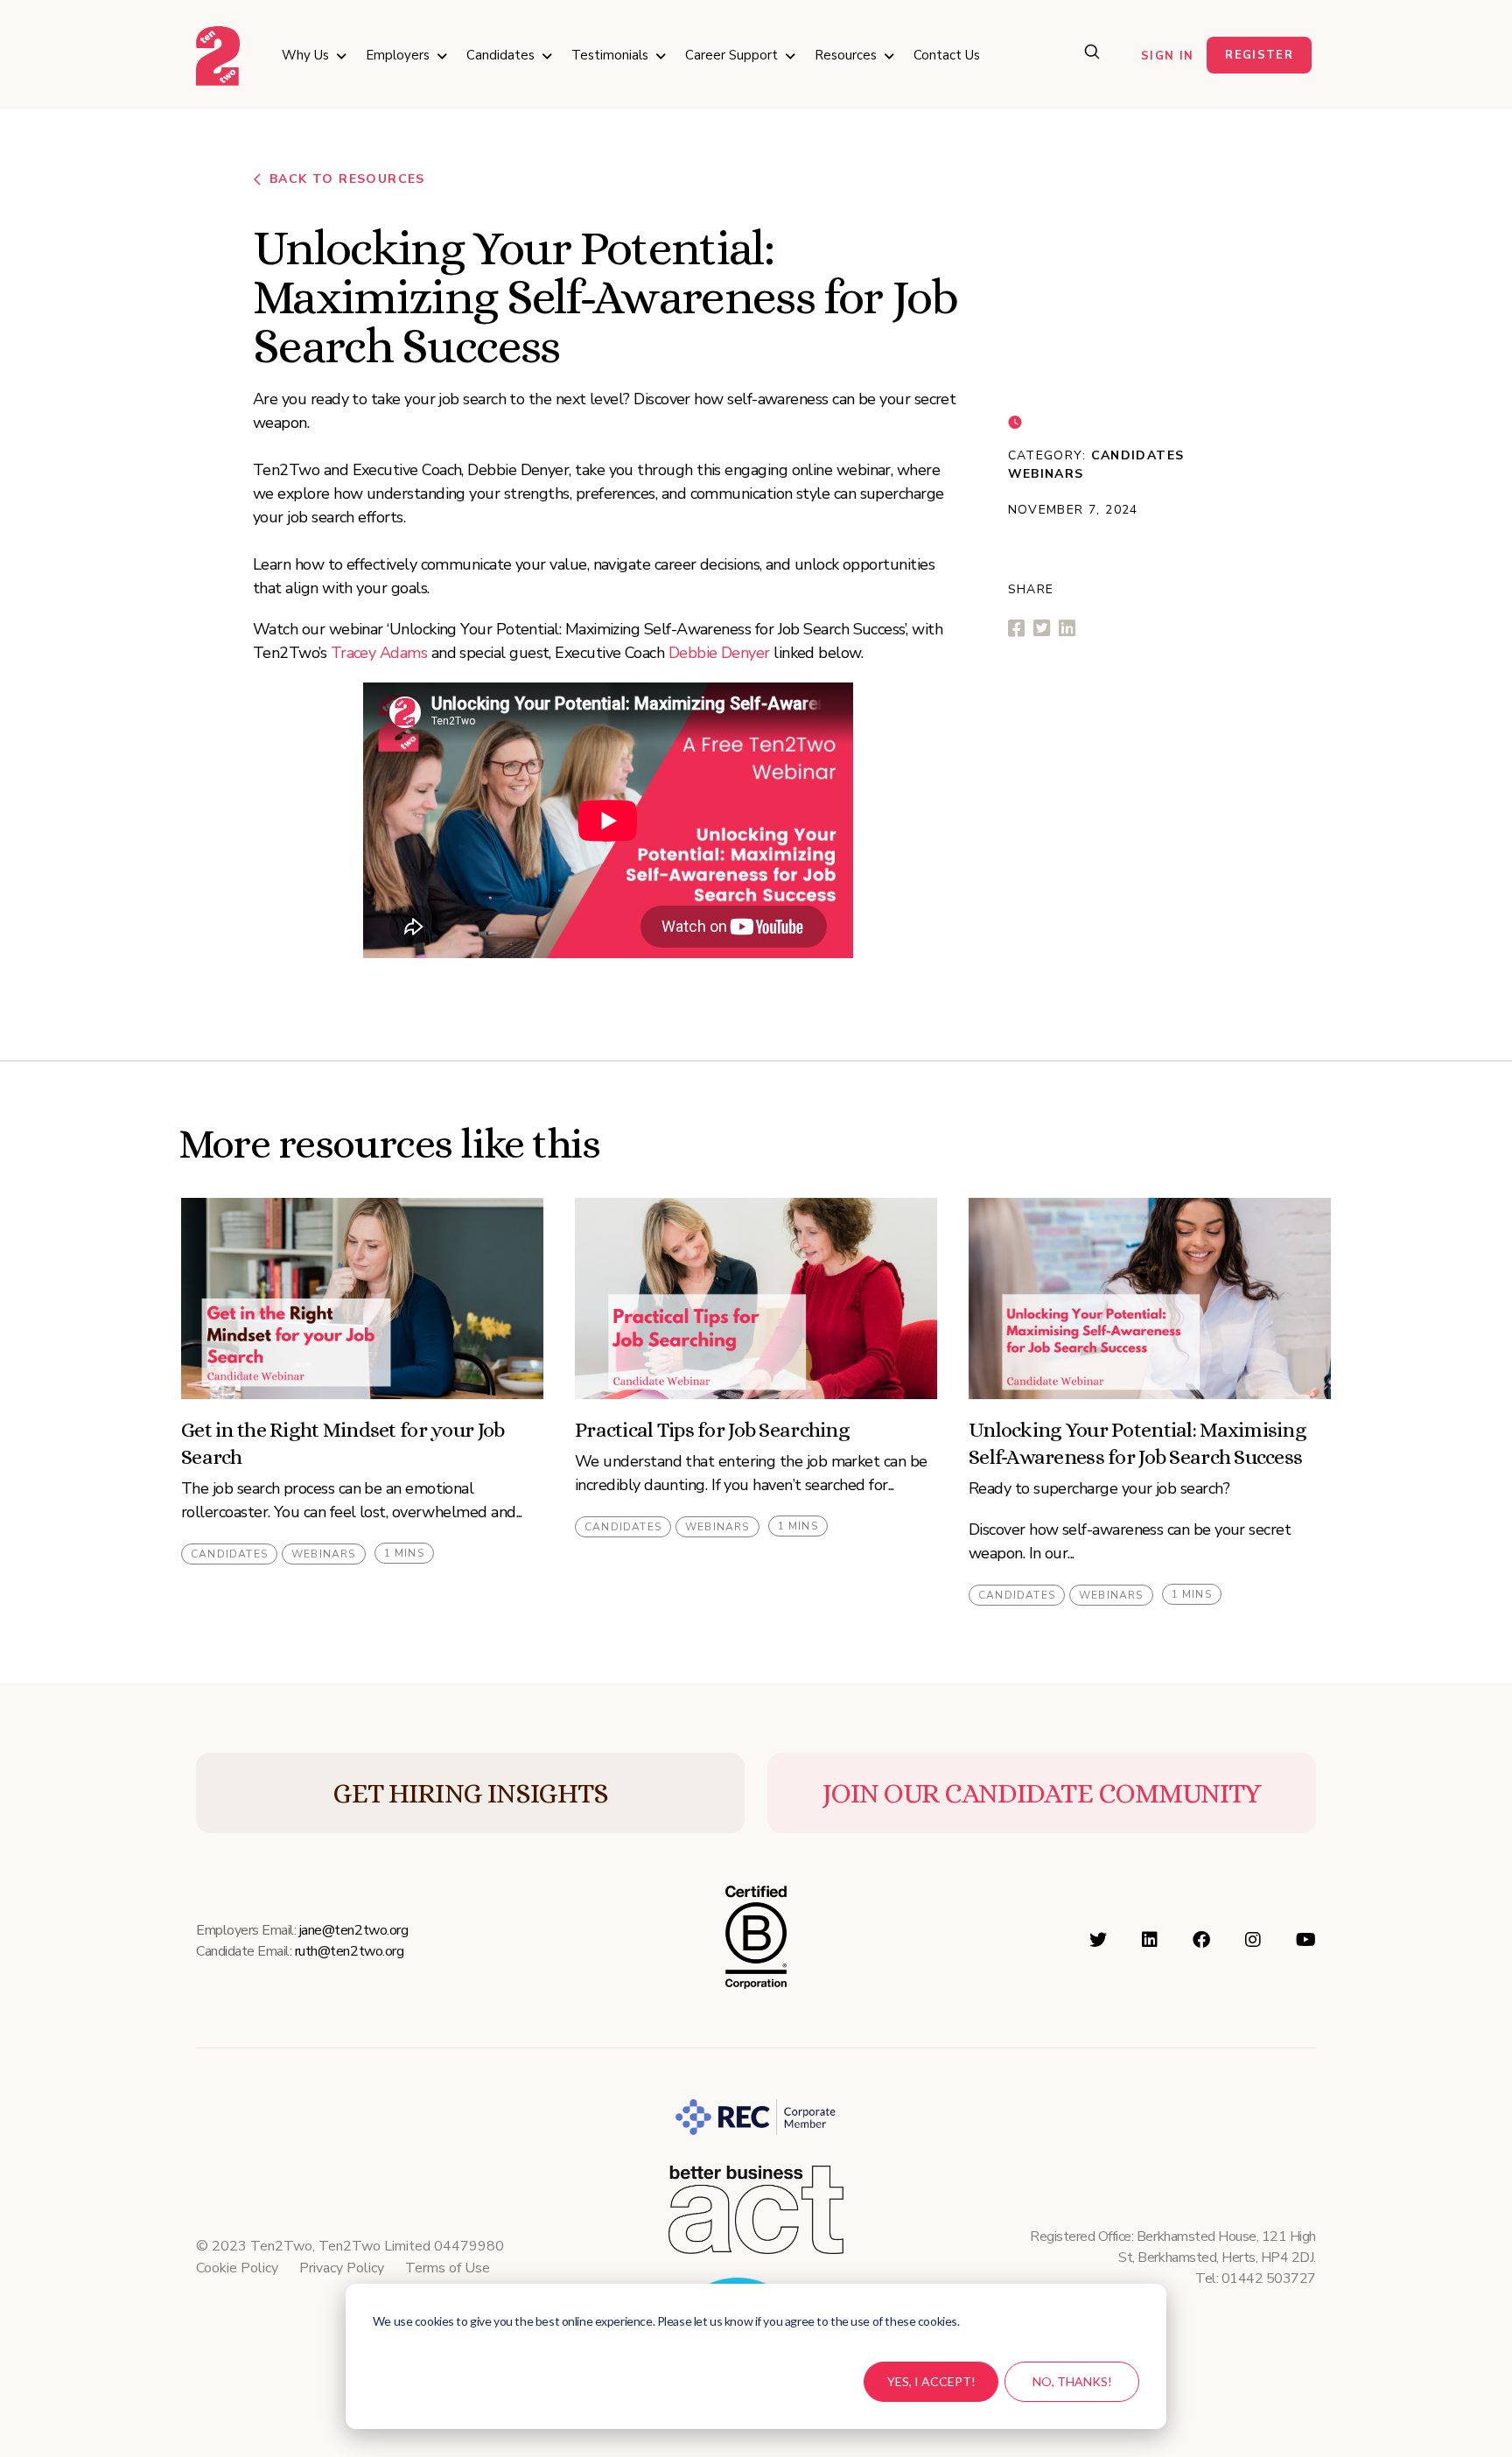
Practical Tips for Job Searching (712, 1430)
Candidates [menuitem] (500, 55)
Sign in (1167, 56)
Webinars (1046, 474)
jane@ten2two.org (353, 1930)
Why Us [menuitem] (305, 55)
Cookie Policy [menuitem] (237, 2268)
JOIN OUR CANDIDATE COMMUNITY (1042, 1793)
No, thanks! (1072, 2381)
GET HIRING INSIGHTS (470, 1793)
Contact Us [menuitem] (947, 55)
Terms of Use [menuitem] (448, 2268)
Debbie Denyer (719, 653)
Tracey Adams (379, 653)
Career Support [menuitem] (731, 55)
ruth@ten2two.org (349, 1951)
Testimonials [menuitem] (610, 55)
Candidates (1138, 455)
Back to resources (347, 179)
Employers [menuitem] (398, 55)
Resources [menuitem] (846, 55)
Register (1259, 55)
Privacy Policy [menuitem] (342, 2268)
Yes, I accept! (931, 2381)
